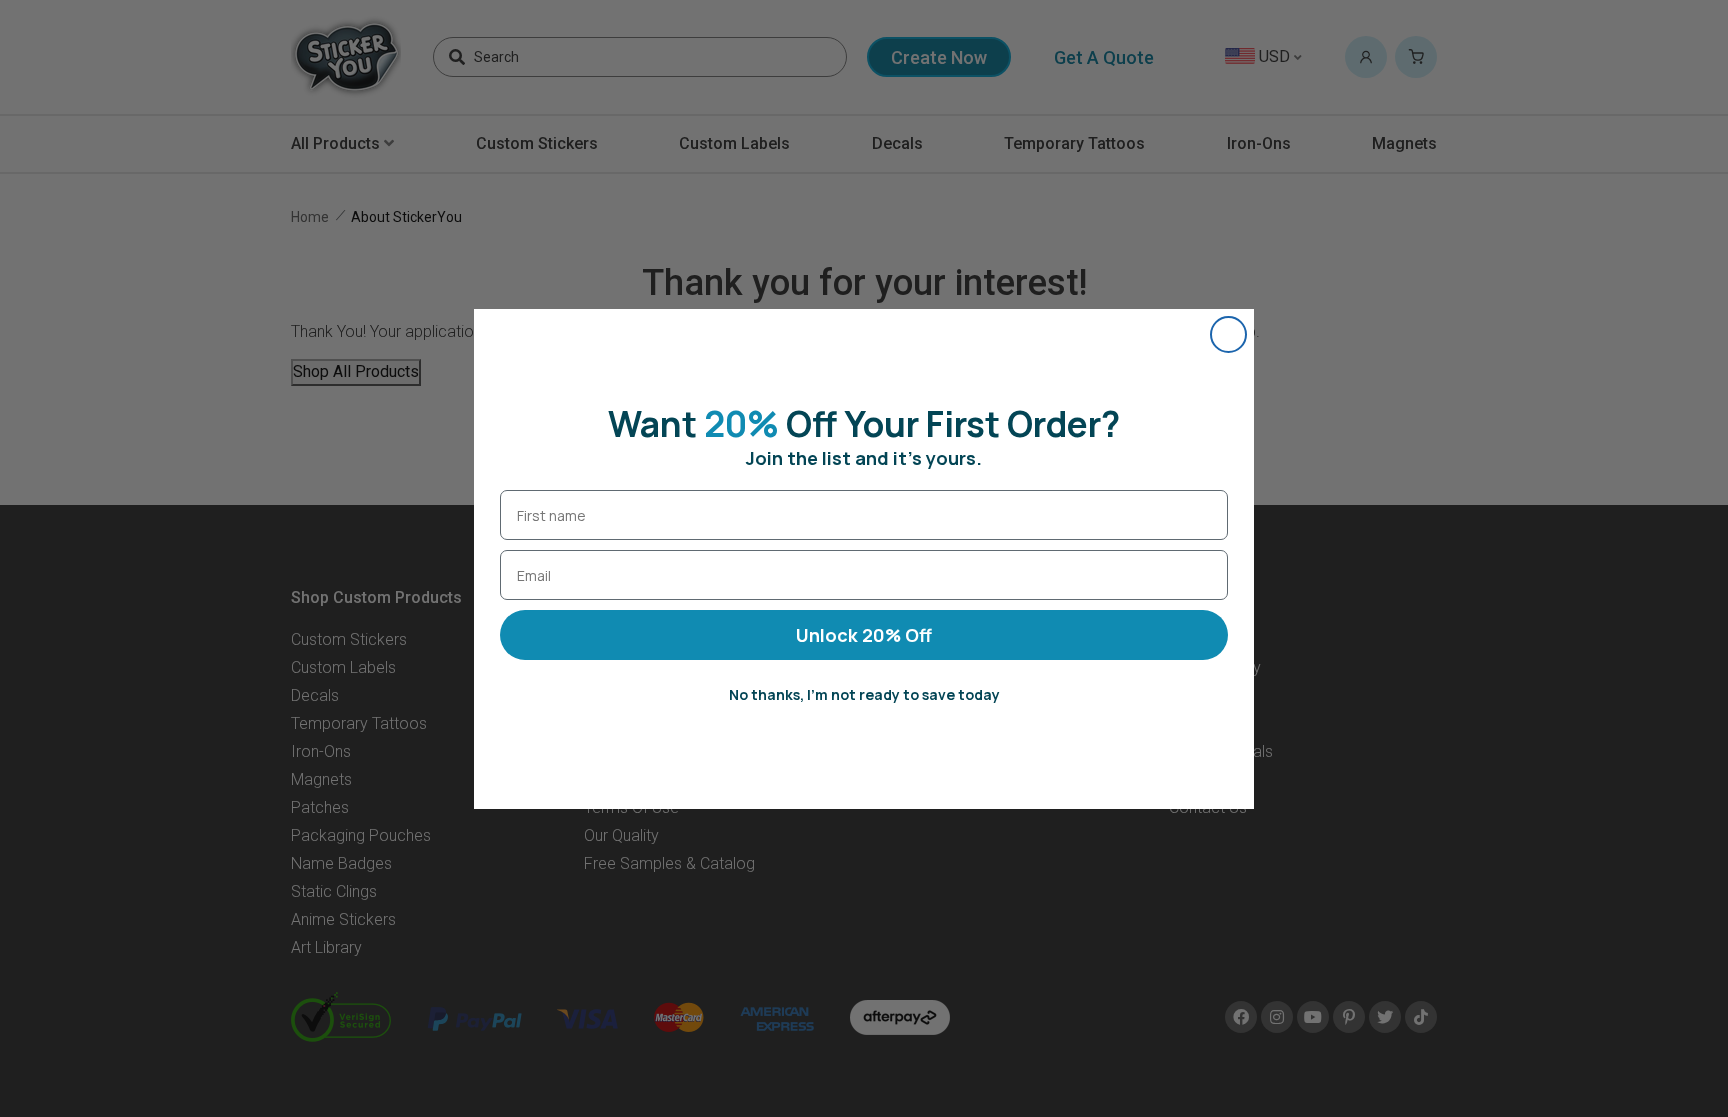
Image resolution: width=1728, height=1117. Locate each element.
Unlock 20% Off (864, 635)
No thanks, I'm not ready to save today (864, 694)
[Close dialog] (1228, 334)
